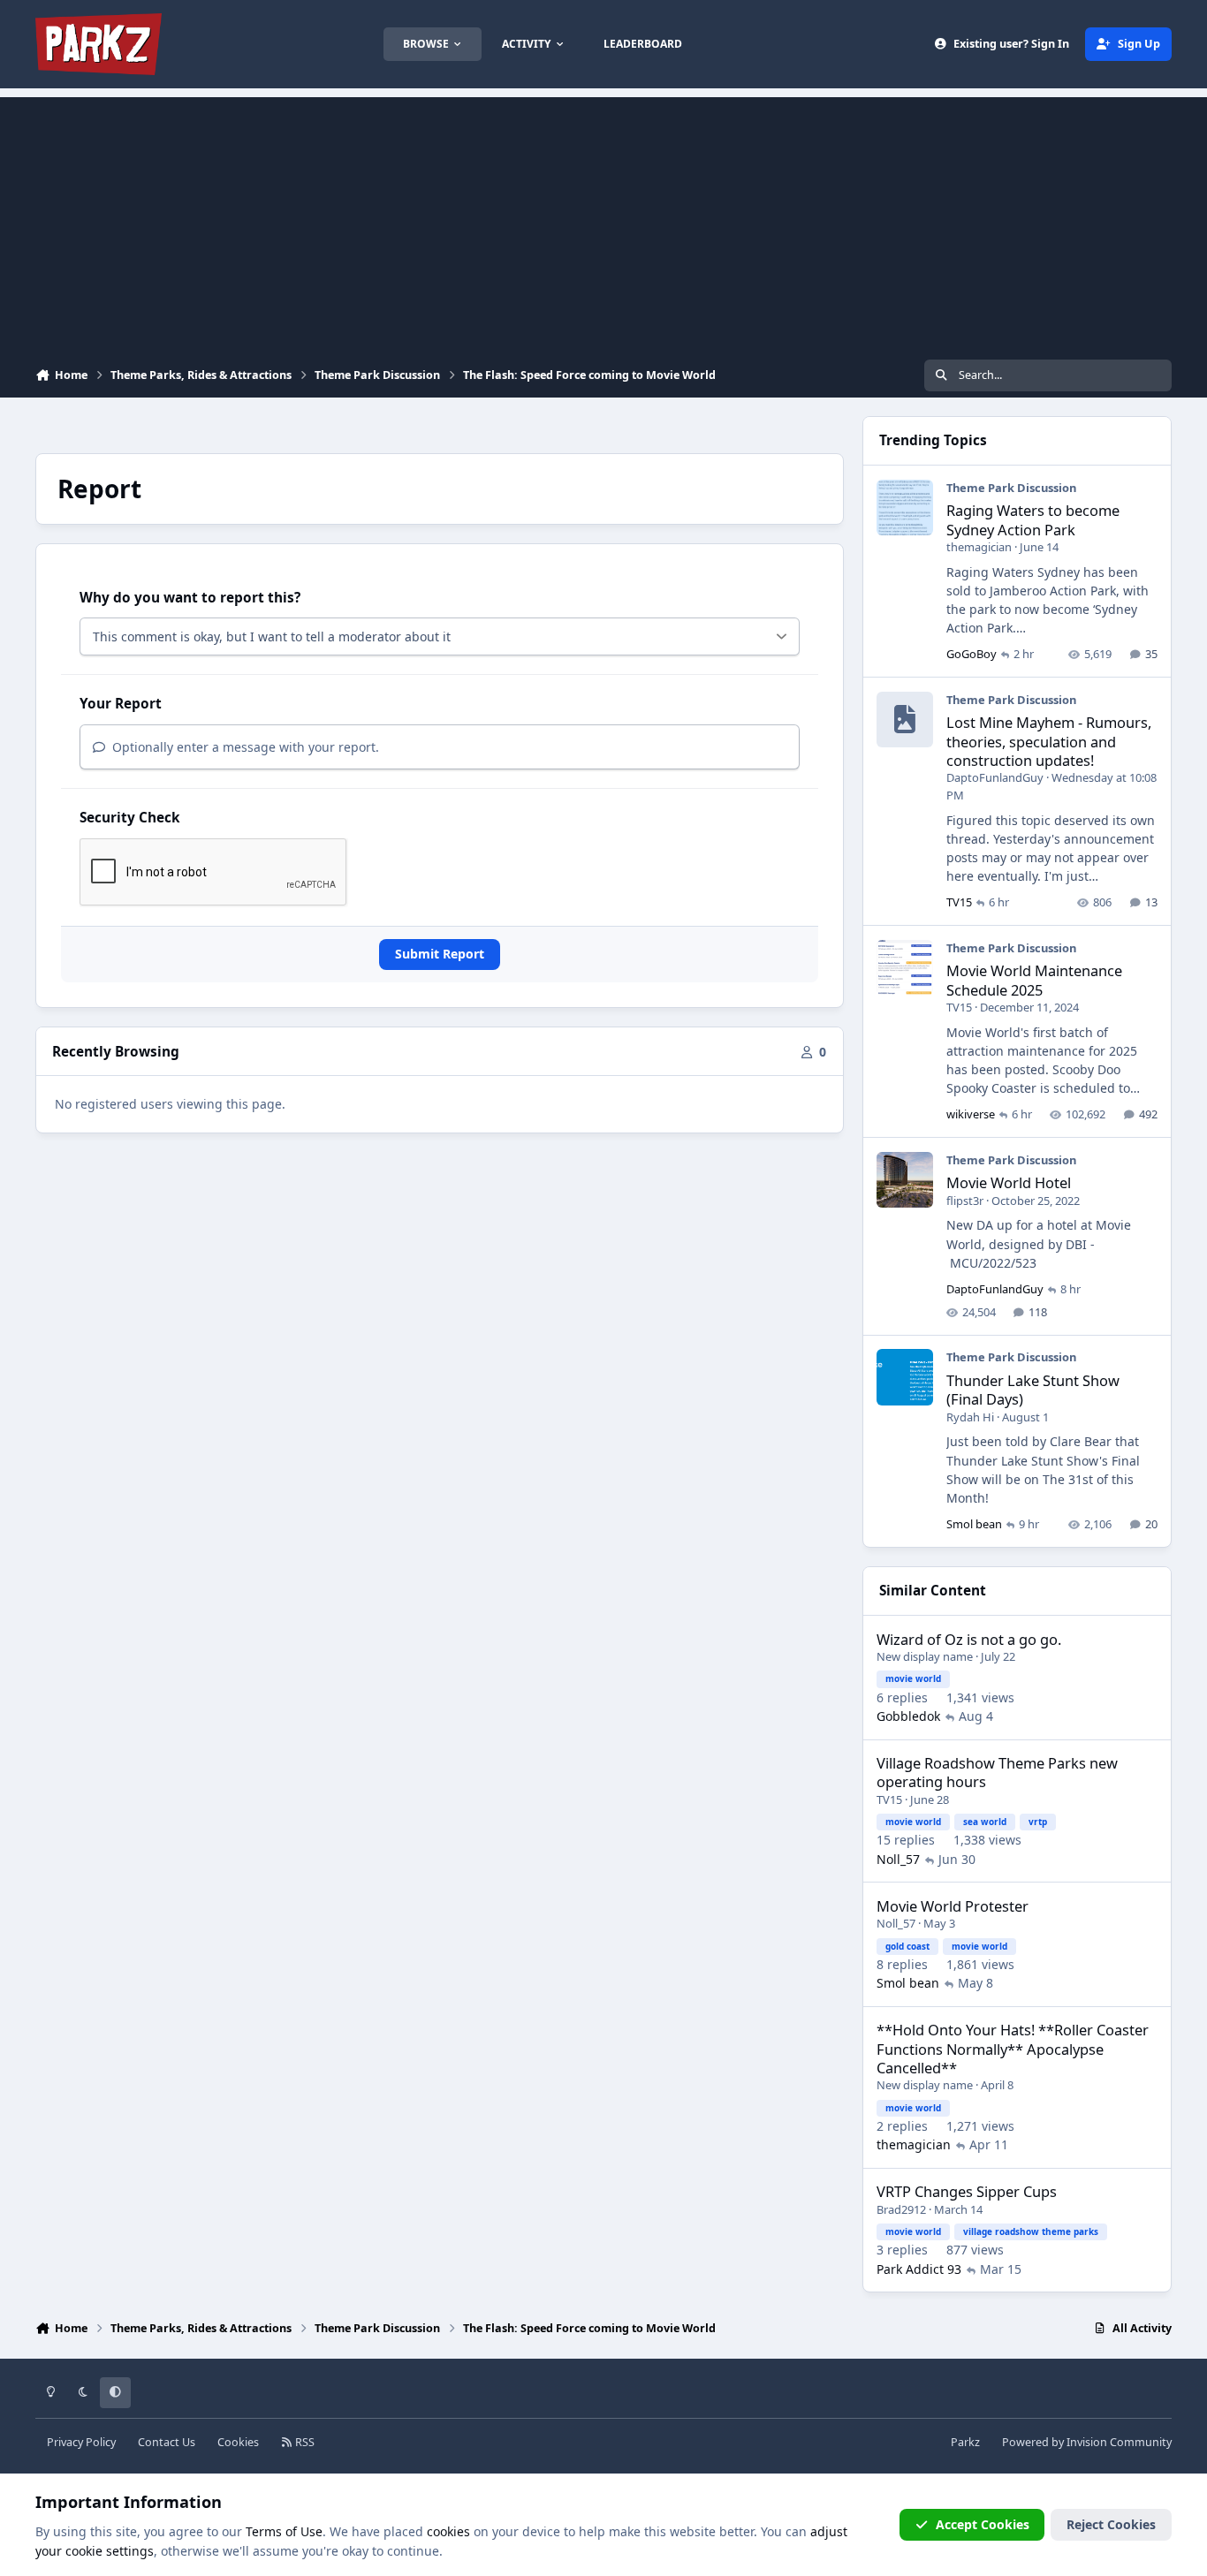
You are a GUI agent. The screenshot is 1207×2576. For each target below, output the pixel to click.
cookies (448, 2531)
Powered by (1087, 2442)
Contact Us (167, 2442)
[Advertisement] (603, 221)
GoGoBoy (972, 654)
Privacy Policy (81, 2442)
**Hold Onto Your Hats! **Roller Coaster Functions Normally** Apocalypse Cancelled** (1013, 2049)
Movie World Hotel (1009, 1182)
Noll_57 (898, 1859)
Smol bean (974, 1524)
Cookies (238, 2442)
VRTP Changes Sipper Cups (967, 2191)
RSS (304, 2442)
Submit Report (440, 954)
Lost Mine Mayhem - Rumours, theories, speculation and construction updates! (1049, 741)
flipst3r (965, 1201)
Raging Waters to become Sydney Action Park (1033, 519)
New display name (925, 1656)
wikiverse (971, 1114)
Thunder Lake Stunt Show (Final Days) (1033, 1390)
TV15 (959, 902)
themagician (979, 547)
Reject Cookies (1111, 2524)
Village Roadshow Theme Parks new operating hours (997, 1772)
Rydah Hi (970, 1417)
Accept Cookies (983, 2524)
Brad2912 (901, 2209)
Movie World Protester (953, 1906)
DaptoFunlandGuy (995, 777)
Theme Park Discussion (1011, 488)
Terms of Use (284, 2531)
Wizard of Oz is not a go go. (969, 1639)
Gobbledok (908, 1716)
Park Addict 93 (919, 2269)
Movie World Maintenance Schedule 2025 (1034, 980)
